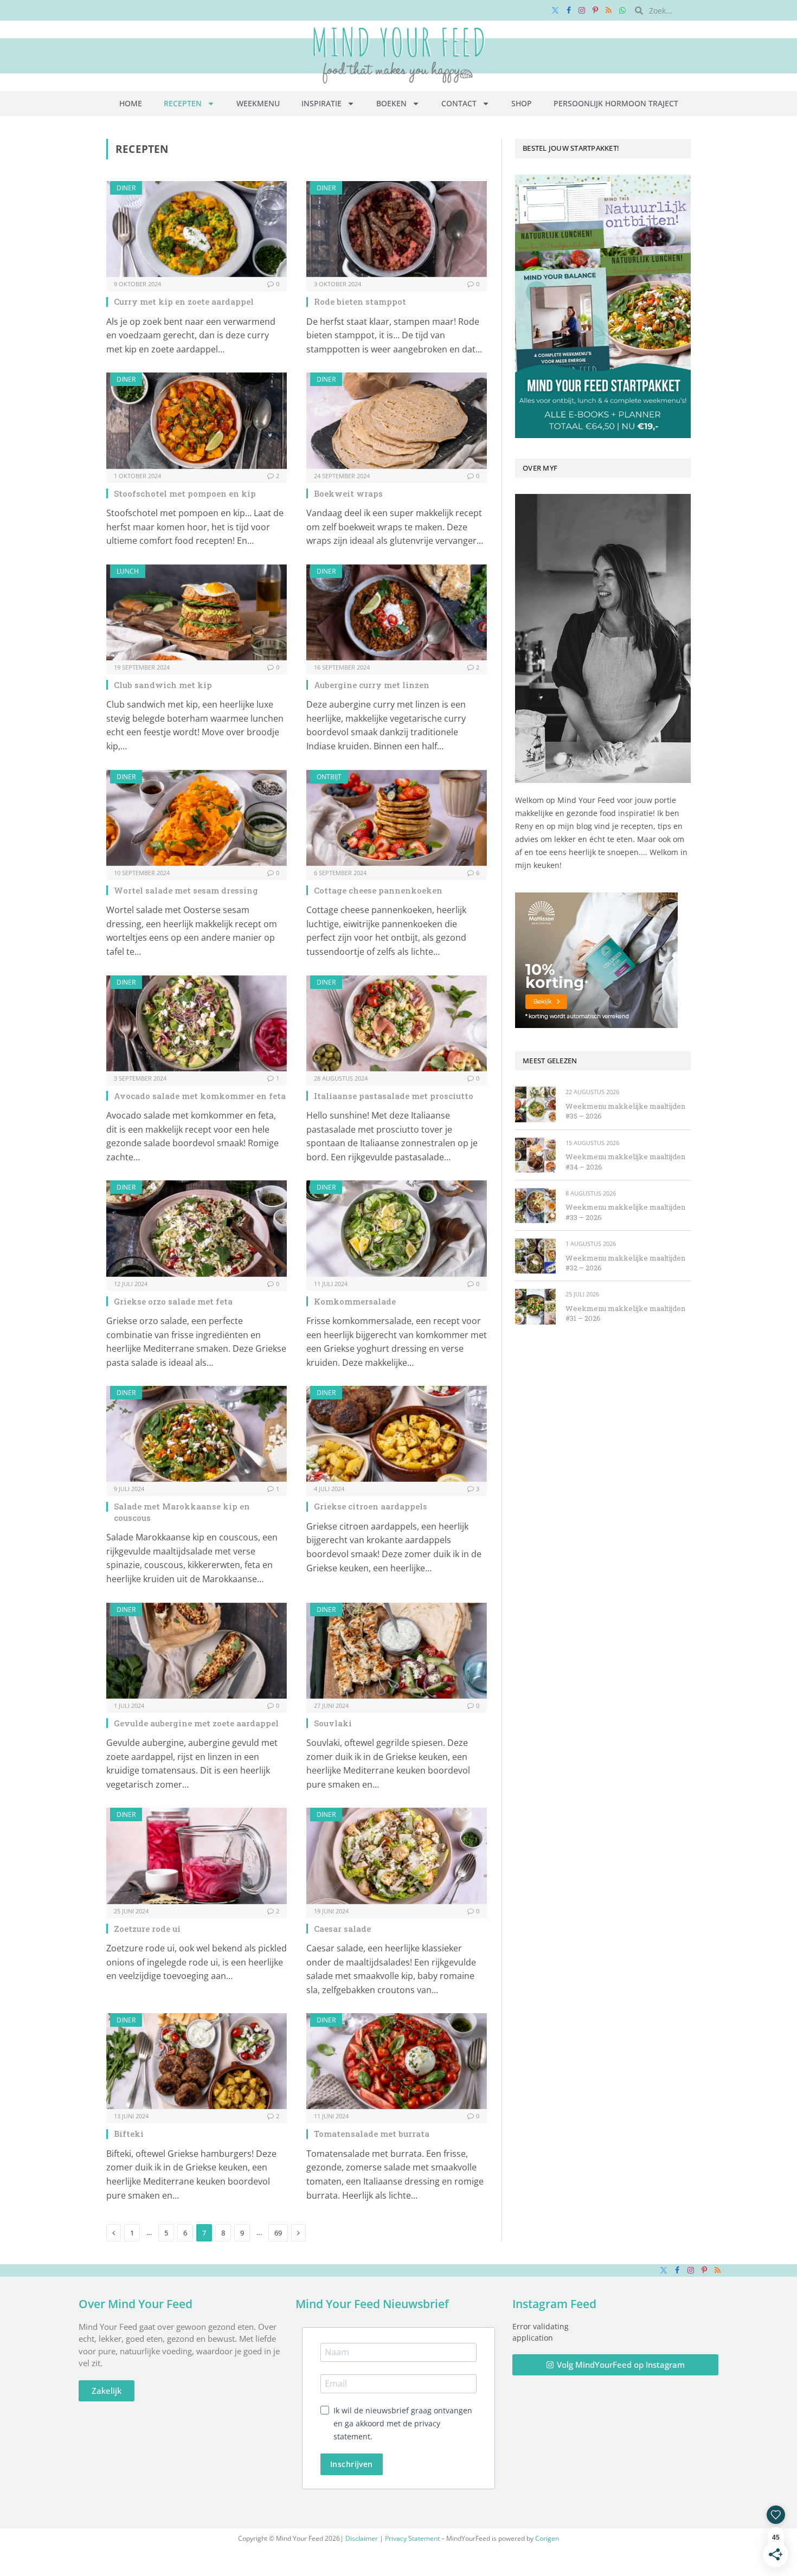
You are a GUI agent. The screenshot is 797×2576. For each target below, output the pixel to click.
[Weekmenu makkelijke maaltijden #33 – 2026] (535, 1206)
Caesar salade (342, 1929)
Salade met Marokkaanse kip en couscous (182, 1512)
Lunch (128, 571)
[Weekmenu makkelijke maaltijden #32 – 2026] (535, 1256)
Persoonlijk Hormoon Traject (616, 103)
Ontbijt (329, 777)
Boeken (391, 103)
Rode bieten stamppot (360, 301)
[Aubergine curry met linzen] (397, 612)
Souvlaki (333, 1723)
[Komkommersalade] (397, 1228)
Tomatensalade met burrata (372, 2134)
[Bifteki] (197, 2061)
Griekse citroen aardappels (371, 1506)
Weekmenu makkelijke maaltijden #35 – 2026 (625, 1111)
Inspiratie (322, 103)
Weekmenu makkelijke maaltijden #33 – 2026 (625, 1212)
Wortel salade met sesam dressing (186, 890)
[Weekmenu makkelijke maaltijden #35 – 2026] (535, 1104)
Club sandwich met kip (163, 685)
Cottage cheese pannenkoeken (378, 890)
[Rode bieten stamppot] (397, 229)
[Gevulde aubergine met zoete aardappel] (197, 1651)
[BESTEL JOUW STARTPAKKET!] (603, 306)
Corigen (547, 2538)
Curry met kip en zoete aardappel (184, 301)
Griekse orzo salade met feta (173, 1301)
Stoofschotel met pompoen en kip (185, 493)
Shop (522, 103)
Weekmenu (258, 103)
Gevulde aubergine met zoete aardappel (196, 1723)
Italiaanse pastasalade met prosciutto (394, 1096)
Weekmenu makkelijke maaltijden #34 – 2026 (625, 1162)
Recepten (183, 103)
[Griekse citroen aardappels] (397, 1434)
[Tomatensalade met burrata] (397, 2061)
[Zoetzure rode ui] (197, 1856)
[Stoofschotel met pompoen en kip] (197, 420)
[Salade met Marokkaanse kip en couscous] (197, 1434)
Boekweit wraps (348, 493)
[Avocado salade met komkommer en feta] (197, 1023)
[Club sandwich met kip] (197, 612)
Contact (459, 103)
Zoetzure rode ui (147, 1929)
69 (278, 2233)
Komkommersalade (355, 1301)
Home (131, 103)
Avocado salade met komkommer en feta (200, 1096)
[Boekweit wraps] (397, 420)
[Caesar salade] (397, 1856)
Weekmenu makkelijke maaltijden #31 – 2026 (625, 1313)
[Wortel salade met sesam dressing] (197, 818)
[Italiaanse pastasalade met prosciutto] (397, 1023)
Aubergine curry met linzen (372, 685)
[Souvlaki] (397, 1651)
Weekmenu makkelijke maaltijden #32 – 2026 (625, 1263)
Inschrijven (352, 2464)
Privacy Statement (412, 2538)
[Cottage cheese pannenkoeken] (397, 818)
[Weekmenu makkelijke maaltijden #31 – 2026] (535, 1306)
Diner (126, 188)
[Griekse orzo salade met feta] (197, 1228)
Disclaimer (362, 2538)
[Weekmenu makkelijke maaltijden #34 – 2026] (535, 1155)
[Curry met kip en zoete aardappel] (197, 229)
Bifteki (129, 2134)
